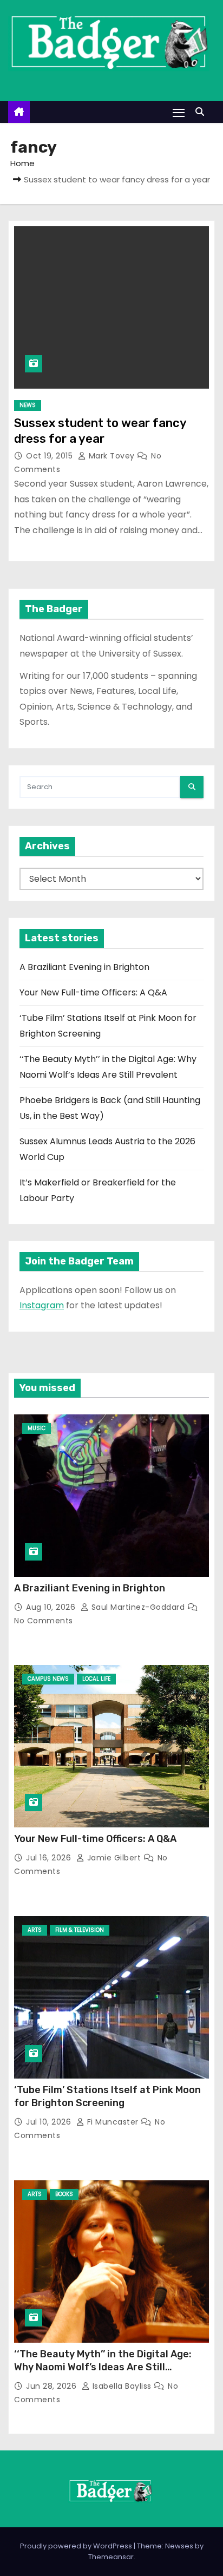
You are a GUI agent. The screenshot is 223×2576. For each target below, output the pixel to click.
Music (37, 1428)
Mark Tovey (111, 456)
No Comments (44, 1621)
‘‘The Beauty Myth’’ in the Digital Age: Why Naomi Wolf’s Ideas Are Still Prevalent (103, 2367)
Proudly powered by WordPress (77, 2546)
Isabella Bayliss (122, 2386)
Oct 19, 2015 (51, 456)
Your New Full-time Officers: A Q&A (93, 992)
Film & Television (80, 1930)
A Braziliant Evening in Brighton (84, 967)
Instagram (42, 1305)
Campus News (48, 1679)
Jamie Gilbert (114, 1858)
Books (64, 2194)
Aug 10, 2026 (52, 1607)
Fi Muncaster (113, 2122)
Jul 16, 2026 (50, 1858)
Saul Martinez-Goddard (138, 1607)
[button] (202, 112)
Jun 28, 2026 (53, 2386)
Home (22, 163)
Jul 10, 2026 (50, 2122)
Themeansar (111, 2557)
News (28, 405)
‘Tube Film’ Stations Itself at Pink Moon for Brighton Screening (107, 2096)
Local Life (96, 1679)
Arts (35, 1930)
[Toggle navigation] (179, 112)
